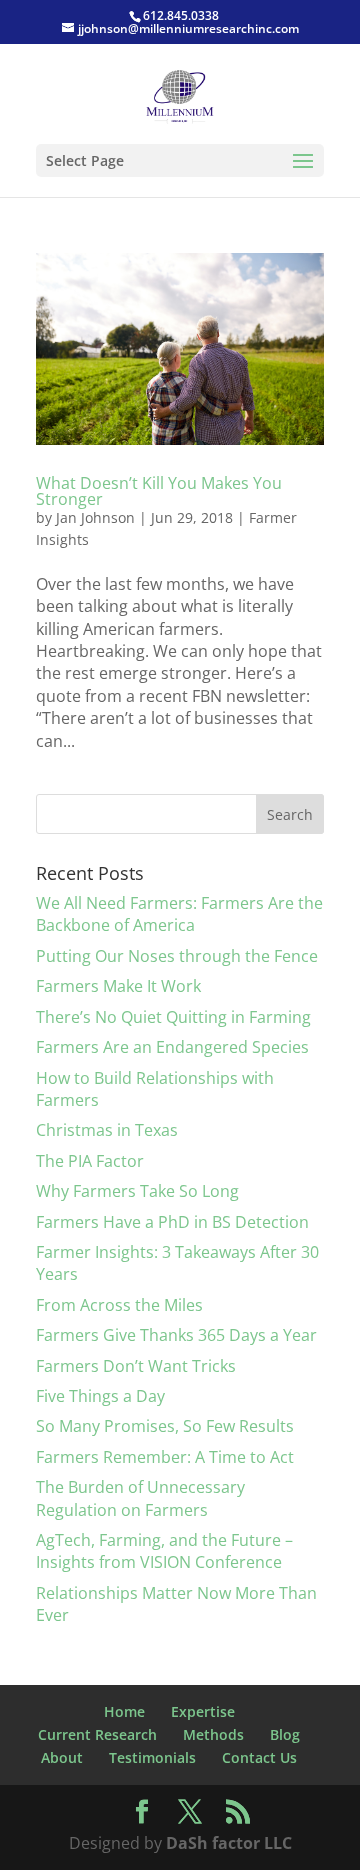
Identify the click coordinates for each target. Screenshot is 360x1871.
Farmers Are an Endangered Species (172, 1047)
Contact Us (259, 1757)
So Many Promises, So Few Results (165, 1426)
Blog (285, 1734)
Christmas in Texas (107, 1130)
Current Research (97, 1734)
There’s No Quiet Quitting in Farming (173, 1017)
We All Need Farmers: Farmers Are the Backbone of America (179, 914)
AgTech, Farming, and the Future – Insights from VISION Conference (164, 1551)
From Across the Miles (119, 1305)
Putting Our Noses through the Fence (177, 956)
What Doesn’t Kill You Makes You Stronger (159, 491)
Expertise (203, 1711)
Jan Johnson (95, 517)
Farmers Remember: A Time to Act (165, 1457)
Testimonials (152, 1757)
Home (124, 1711)
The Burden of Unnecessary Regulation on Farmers (140, 1498)
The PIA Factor (90, 1161)
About (62, 1757)
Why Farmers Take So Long (137, 1191)
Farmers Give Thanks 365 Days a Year (176, 1335)
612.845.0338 (181, 15)
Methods (213, 1734)
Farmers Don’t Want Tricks (136, 1366)
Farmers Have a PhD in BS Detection (172, 1222)
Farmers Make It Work (118, 986)
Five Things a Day (100, 1396)
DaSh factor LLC (229, 1843)
